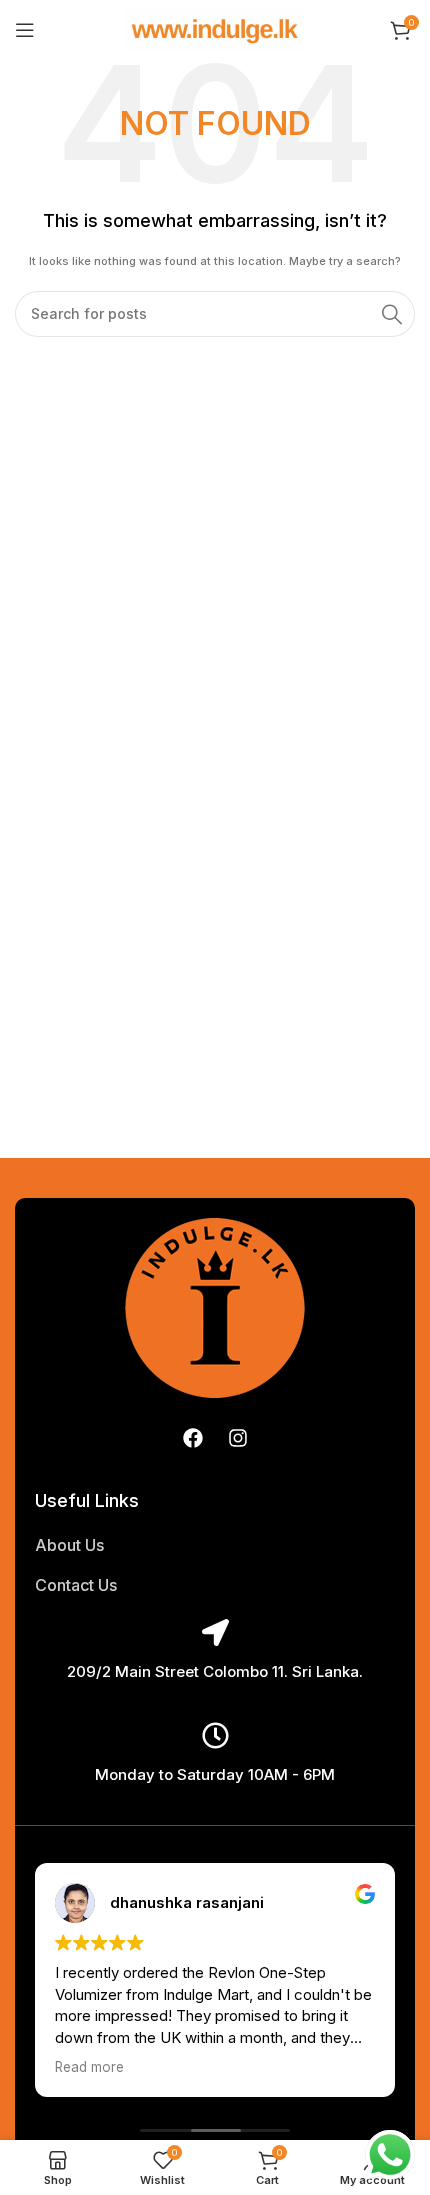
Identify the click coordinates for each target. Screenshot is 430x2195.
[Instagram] (238, 1438)
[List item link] (215, 1546)
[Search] (392, 314)
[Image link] (215, 1306)
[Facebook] (193, 1438)
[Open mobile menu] (25, 30)
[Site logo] (215, 29)
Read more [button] (89, 2067)
